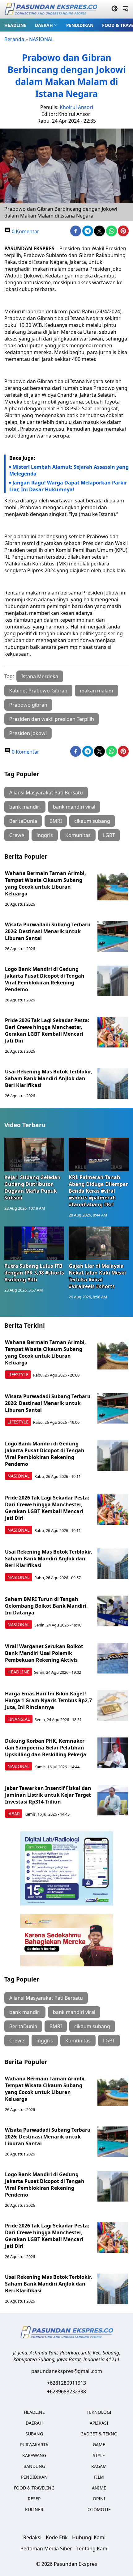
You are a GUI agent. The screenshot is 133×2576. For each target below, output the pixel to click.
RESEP (34, 2499)
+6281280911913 (66, 2383)
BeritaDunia (23, 821)
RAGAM (99, 2466)
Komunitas (78, 835)
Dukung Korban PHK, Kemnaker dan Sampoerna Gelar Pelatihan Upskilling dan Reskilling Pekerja (46, 1748)
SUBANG (34, 2434)
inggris (45, 835)
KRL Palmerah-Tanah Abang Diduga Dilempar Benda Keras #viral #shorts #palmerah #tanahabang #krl (98, 1191)
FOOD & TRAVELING (34, 2488)
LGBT (109, 835)
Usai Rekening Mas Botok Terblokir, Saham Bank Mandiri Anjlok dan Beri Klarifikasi (49, 1078)
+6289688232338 (66, 2392)
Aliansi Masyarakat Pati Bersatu (46, 793)
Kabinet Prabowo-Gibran (38, 691)
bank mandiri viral (74, 807)
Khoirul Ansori (76, 107)
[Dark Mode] (115, 9)
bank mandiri (25, 807)
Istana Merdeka (40, 676)
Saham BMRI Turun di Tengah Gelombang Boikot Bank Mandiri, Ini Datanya (46, 1606)
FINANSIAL (19, 1719)
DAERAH (44, 25)
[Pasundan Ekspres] (51, 9)
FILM (99, 2477)
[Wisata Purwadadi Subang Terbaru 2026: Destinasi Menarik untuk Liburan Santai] (113, 937)
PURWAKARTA (34, 2445)
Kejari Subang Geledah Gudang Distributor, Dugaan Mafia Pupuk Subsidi (32, 1187)
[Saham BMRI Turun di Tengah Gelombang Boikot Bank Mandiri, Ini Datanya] (113, 1611)
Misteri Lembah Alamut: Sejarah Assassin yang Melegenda (69, 470)
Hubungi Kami (89, 2537)
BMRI (56, 821)
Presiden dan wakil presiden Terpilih (52, 719)
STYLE (99, 2455)
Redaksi (32, 2537)
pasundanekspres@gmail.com (67, 2371)
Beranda (14, 39)
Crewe (17, 835)
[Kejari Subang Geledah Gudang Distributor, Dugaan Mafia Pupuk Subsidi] (34, 1155)
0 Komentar (25, 231)
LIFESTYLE (18, 1375)
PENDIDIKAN (80, 25)
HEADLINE (15, 25)
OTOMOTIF (99, 2509)
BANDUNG (34, 2466)
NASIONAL (41, 39)
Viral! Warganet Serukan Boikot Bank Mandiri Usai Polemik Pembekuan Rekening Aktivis (44, 1653)
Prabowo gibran (28, 705)
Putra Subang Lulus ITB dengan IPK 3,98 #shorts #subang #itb (34, 1273)
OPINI (99, 2499)
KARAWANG (34, 2455)
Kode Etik (57, 2537)
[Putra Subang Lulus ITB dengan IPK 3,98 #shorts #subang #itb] (34, 1243)
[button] (46, 25)
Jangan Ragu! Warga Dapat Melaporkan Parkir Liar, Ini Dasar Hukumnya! (68, 486)
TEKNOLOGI (99, 2412)
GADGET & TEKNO (99, 2434)
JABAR (14, 1814)
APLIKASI (99, 2423)
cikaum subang (92, 821)
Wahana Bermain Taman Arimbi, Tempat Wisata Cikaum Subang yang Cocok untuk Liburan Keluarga (45, 883)
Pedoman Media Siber (46, 2549)
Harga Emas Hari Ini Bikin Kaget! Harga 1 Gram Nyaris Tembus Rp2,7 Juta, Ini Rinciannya (48, 1700)
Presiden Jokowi (28, 733)
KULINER (34, 2509)
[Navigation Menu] (125, 9)
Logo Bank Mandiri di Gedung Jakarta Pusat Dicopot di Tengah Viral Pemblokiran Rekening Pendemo (45, 979)
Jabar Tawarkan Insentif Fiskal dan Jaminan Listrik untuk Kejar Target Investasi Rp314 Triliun (48, 1795)
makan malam (97, 691)
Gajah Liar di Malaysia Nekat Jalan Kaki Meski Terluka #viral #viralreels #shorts (97, 1276)
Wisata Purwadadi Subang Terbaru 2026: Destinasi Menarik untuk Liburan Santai (48, 931)
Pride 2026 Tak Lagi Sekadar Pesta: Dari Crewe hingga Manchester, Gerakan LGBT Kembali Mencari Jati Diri (47, 1030)
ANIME (99, 2488)
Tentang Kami (92, 2549)
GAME (99, 2445)
